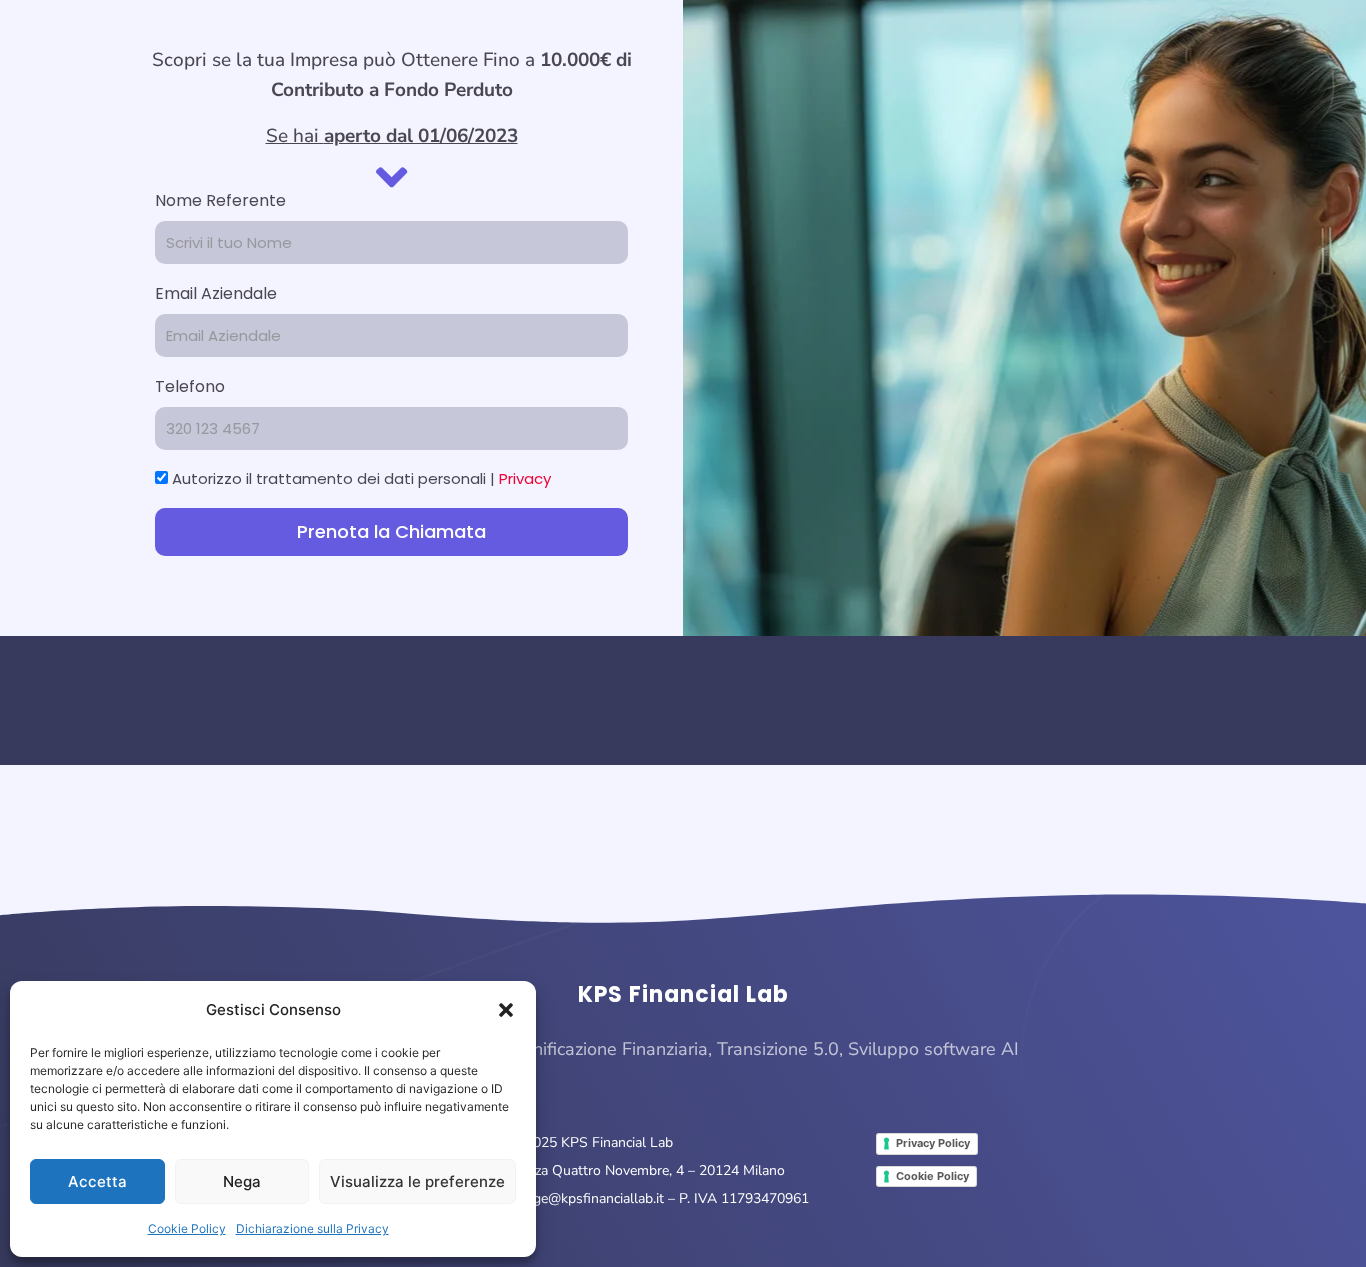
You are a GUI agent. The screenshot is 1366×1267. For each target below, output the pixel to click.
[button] (506, 1010)
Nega (242, 1181)
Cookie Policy (187, 1228)
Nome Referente (220, 200)
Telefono (190, 386)
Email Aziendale (216, 293)
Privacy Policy (933, 1143)
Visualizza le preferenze (417, 1181)
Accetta (97, 1181)
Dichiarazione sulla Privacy (312, 1228)
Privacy (525, 478)
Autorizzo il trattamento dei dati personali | (361, 478)
